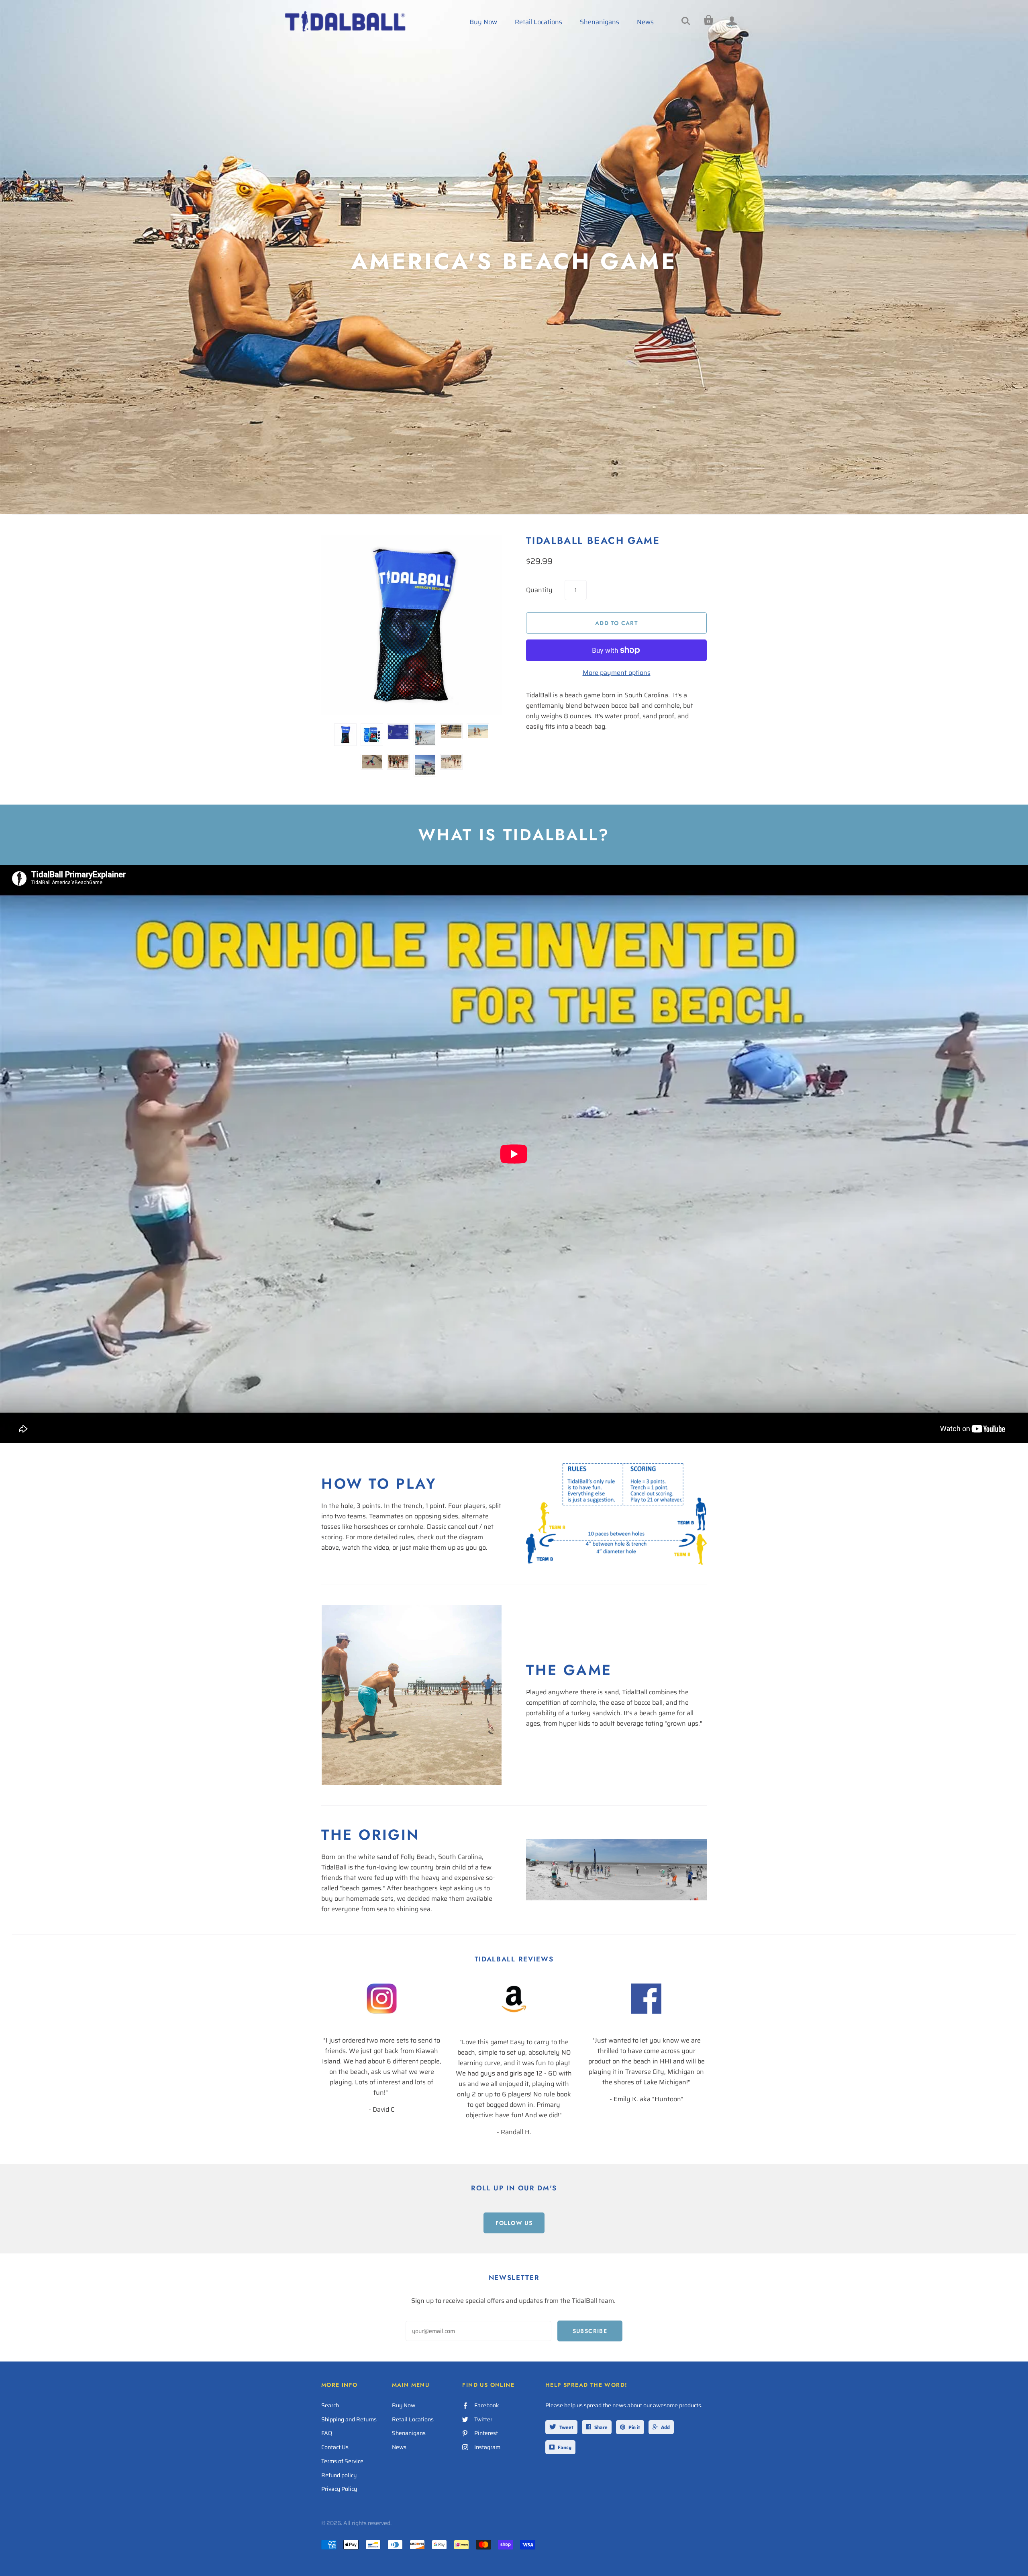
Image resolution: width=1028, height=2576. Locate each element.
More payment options (617, 673)
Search (330, 2405)
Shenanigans (600, 22)
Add (665, 2427)
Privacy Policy (339, 2489)
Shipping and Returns (349, 2419)
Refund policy (339, 2475)
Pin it (634, 2427)
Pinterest (486, 2433)
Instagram (487, 2447)
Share (601, 2427)
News (645, 22)
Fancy (565, 2447)
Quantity (539, 590)
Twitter (483, 2419)
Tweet (566, 2427)
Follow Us (514, 2223)
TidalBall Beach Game (593, 540)
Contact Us (335, 2447)
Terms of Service (342, 2461)
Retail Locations (538, 22)
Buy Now (483, 22)
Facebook (487, 2405)
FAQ (327, 2433)
